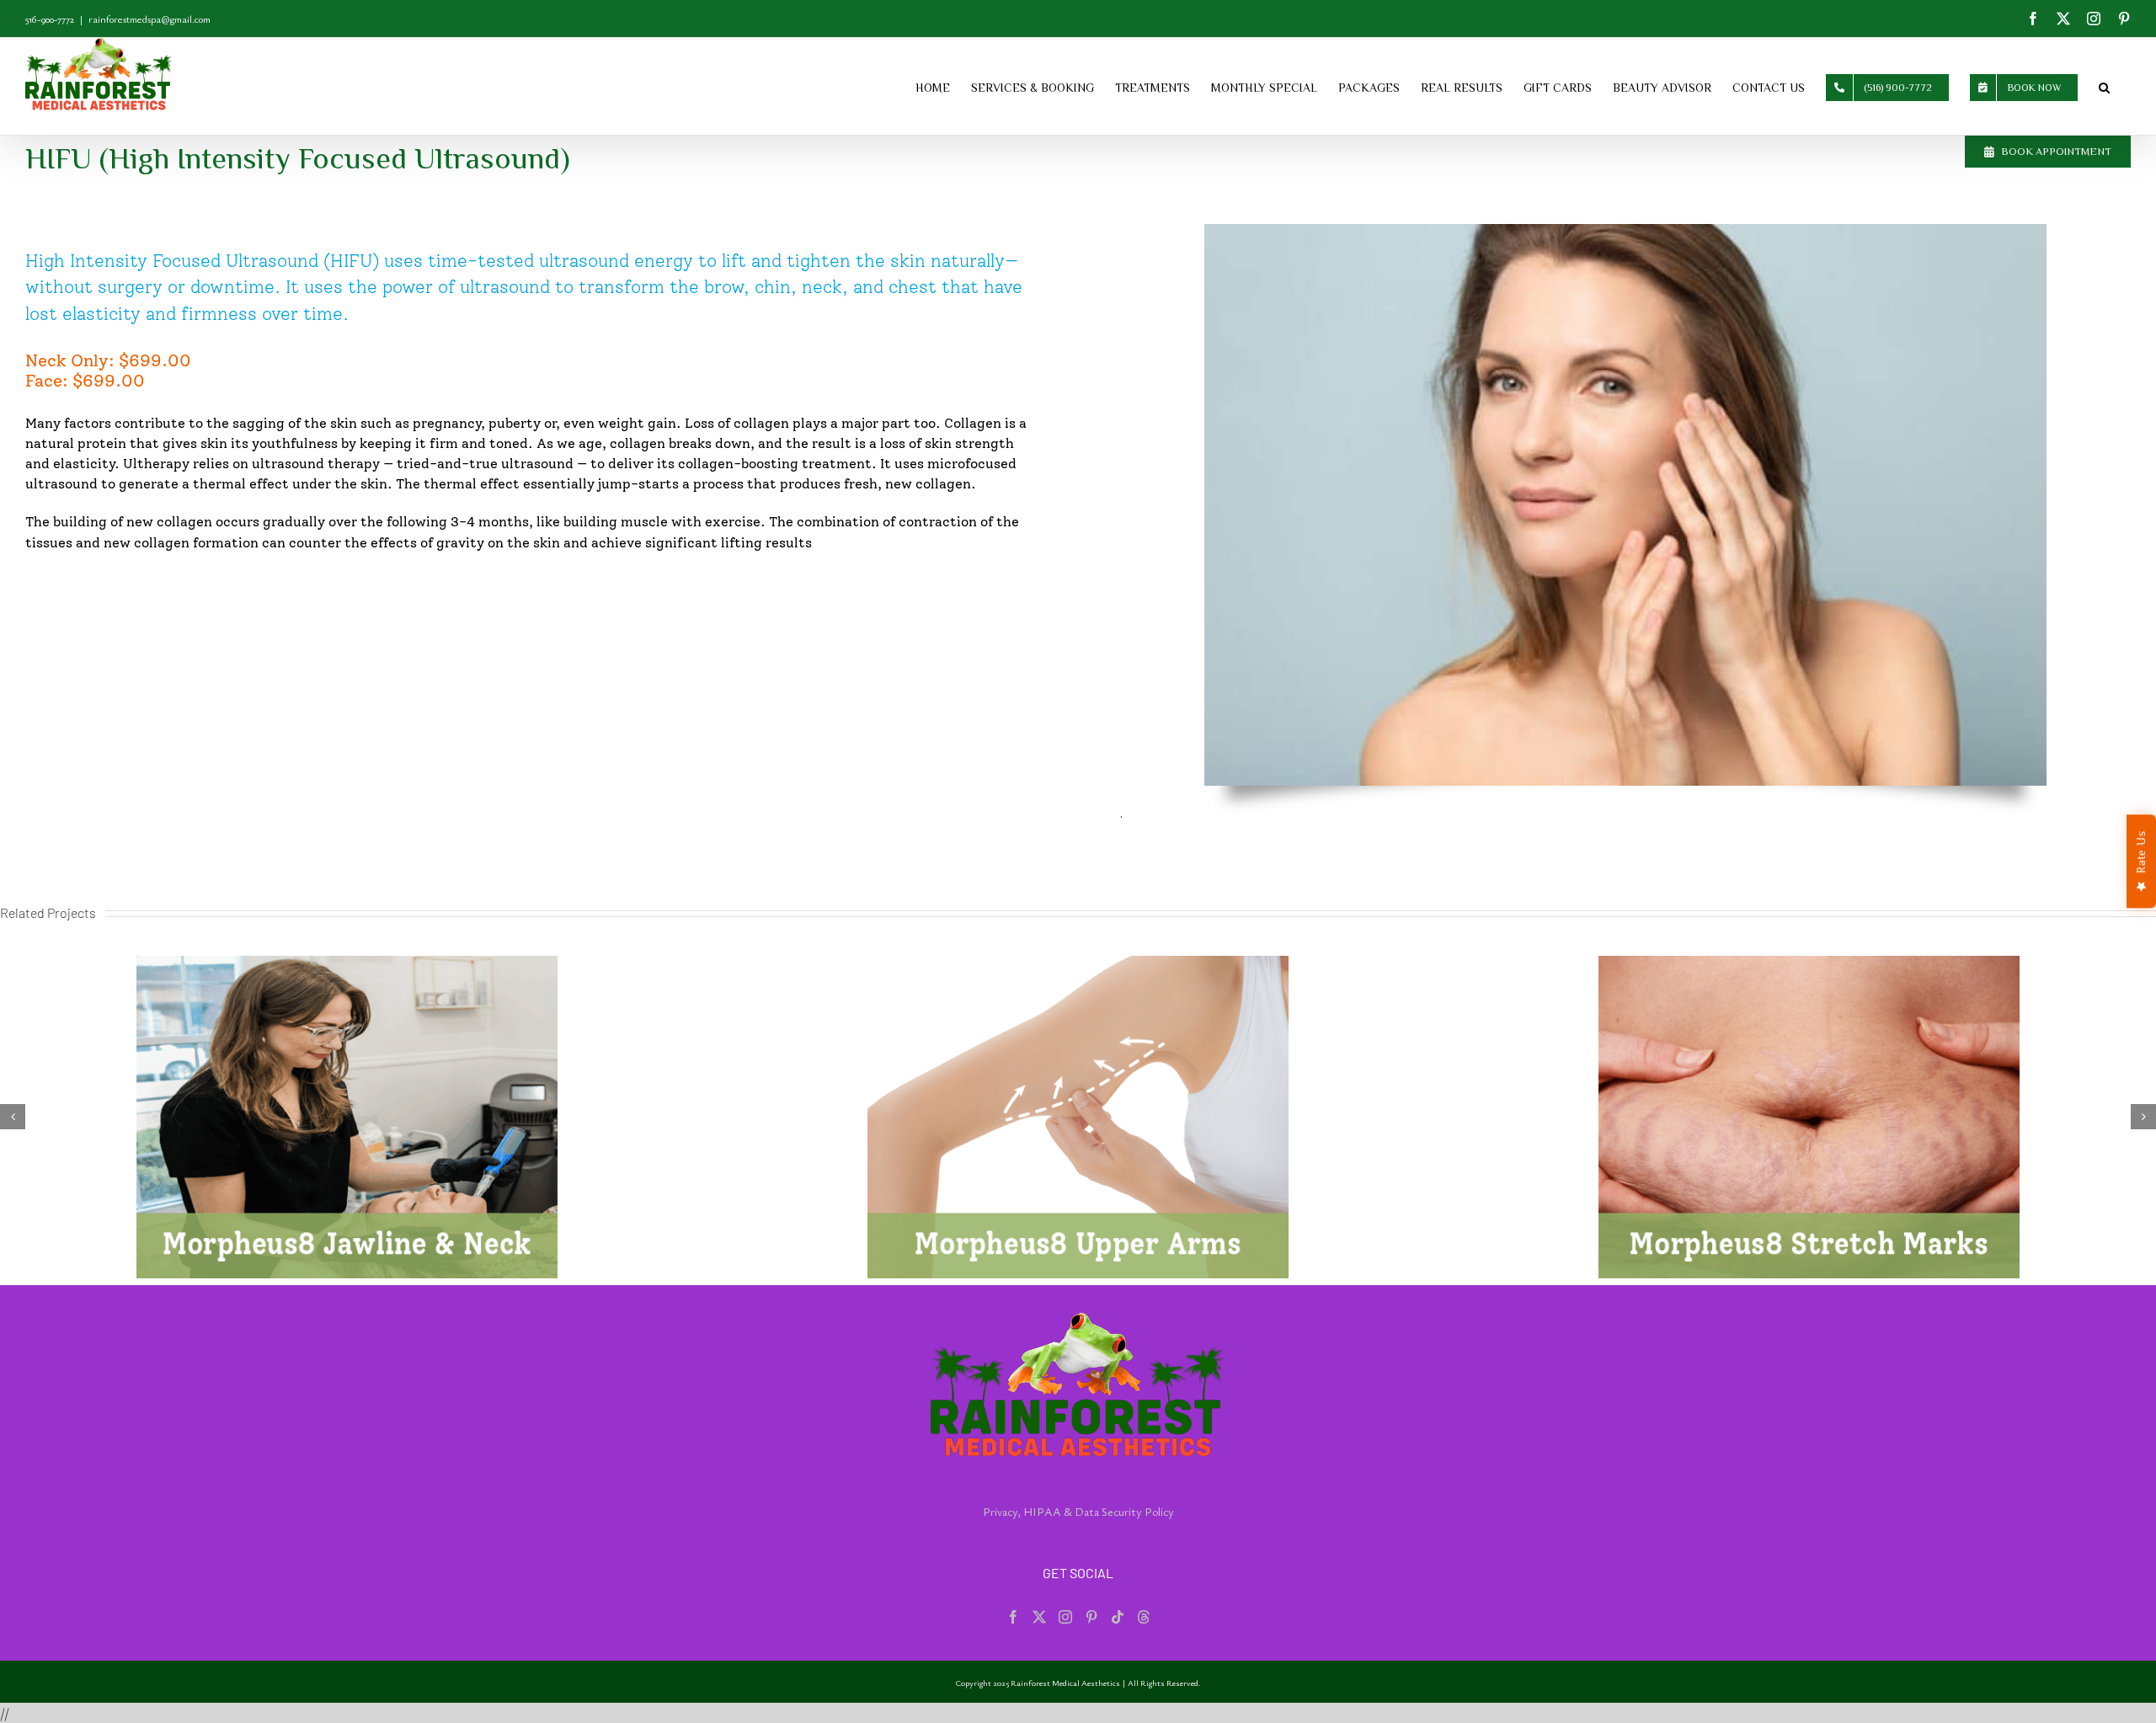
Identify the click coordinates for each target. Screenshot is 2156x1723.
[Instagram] (1065, 1617)
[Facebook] (1013, 1617)
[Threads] (1144, 1617)
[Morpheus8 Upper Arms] (347, 1117)
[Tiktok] (1118, 1617)
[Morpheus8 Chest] (1809, 1117)
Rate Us (2141, 852)
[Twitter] (1039, 1617)
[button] (2104, 86)
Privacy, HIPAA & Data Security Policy (1078, 1511)
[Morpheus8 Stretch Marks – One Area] (1078, 1117)
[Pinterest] (1091, 1617)
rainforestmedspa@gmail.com (149, 19)
